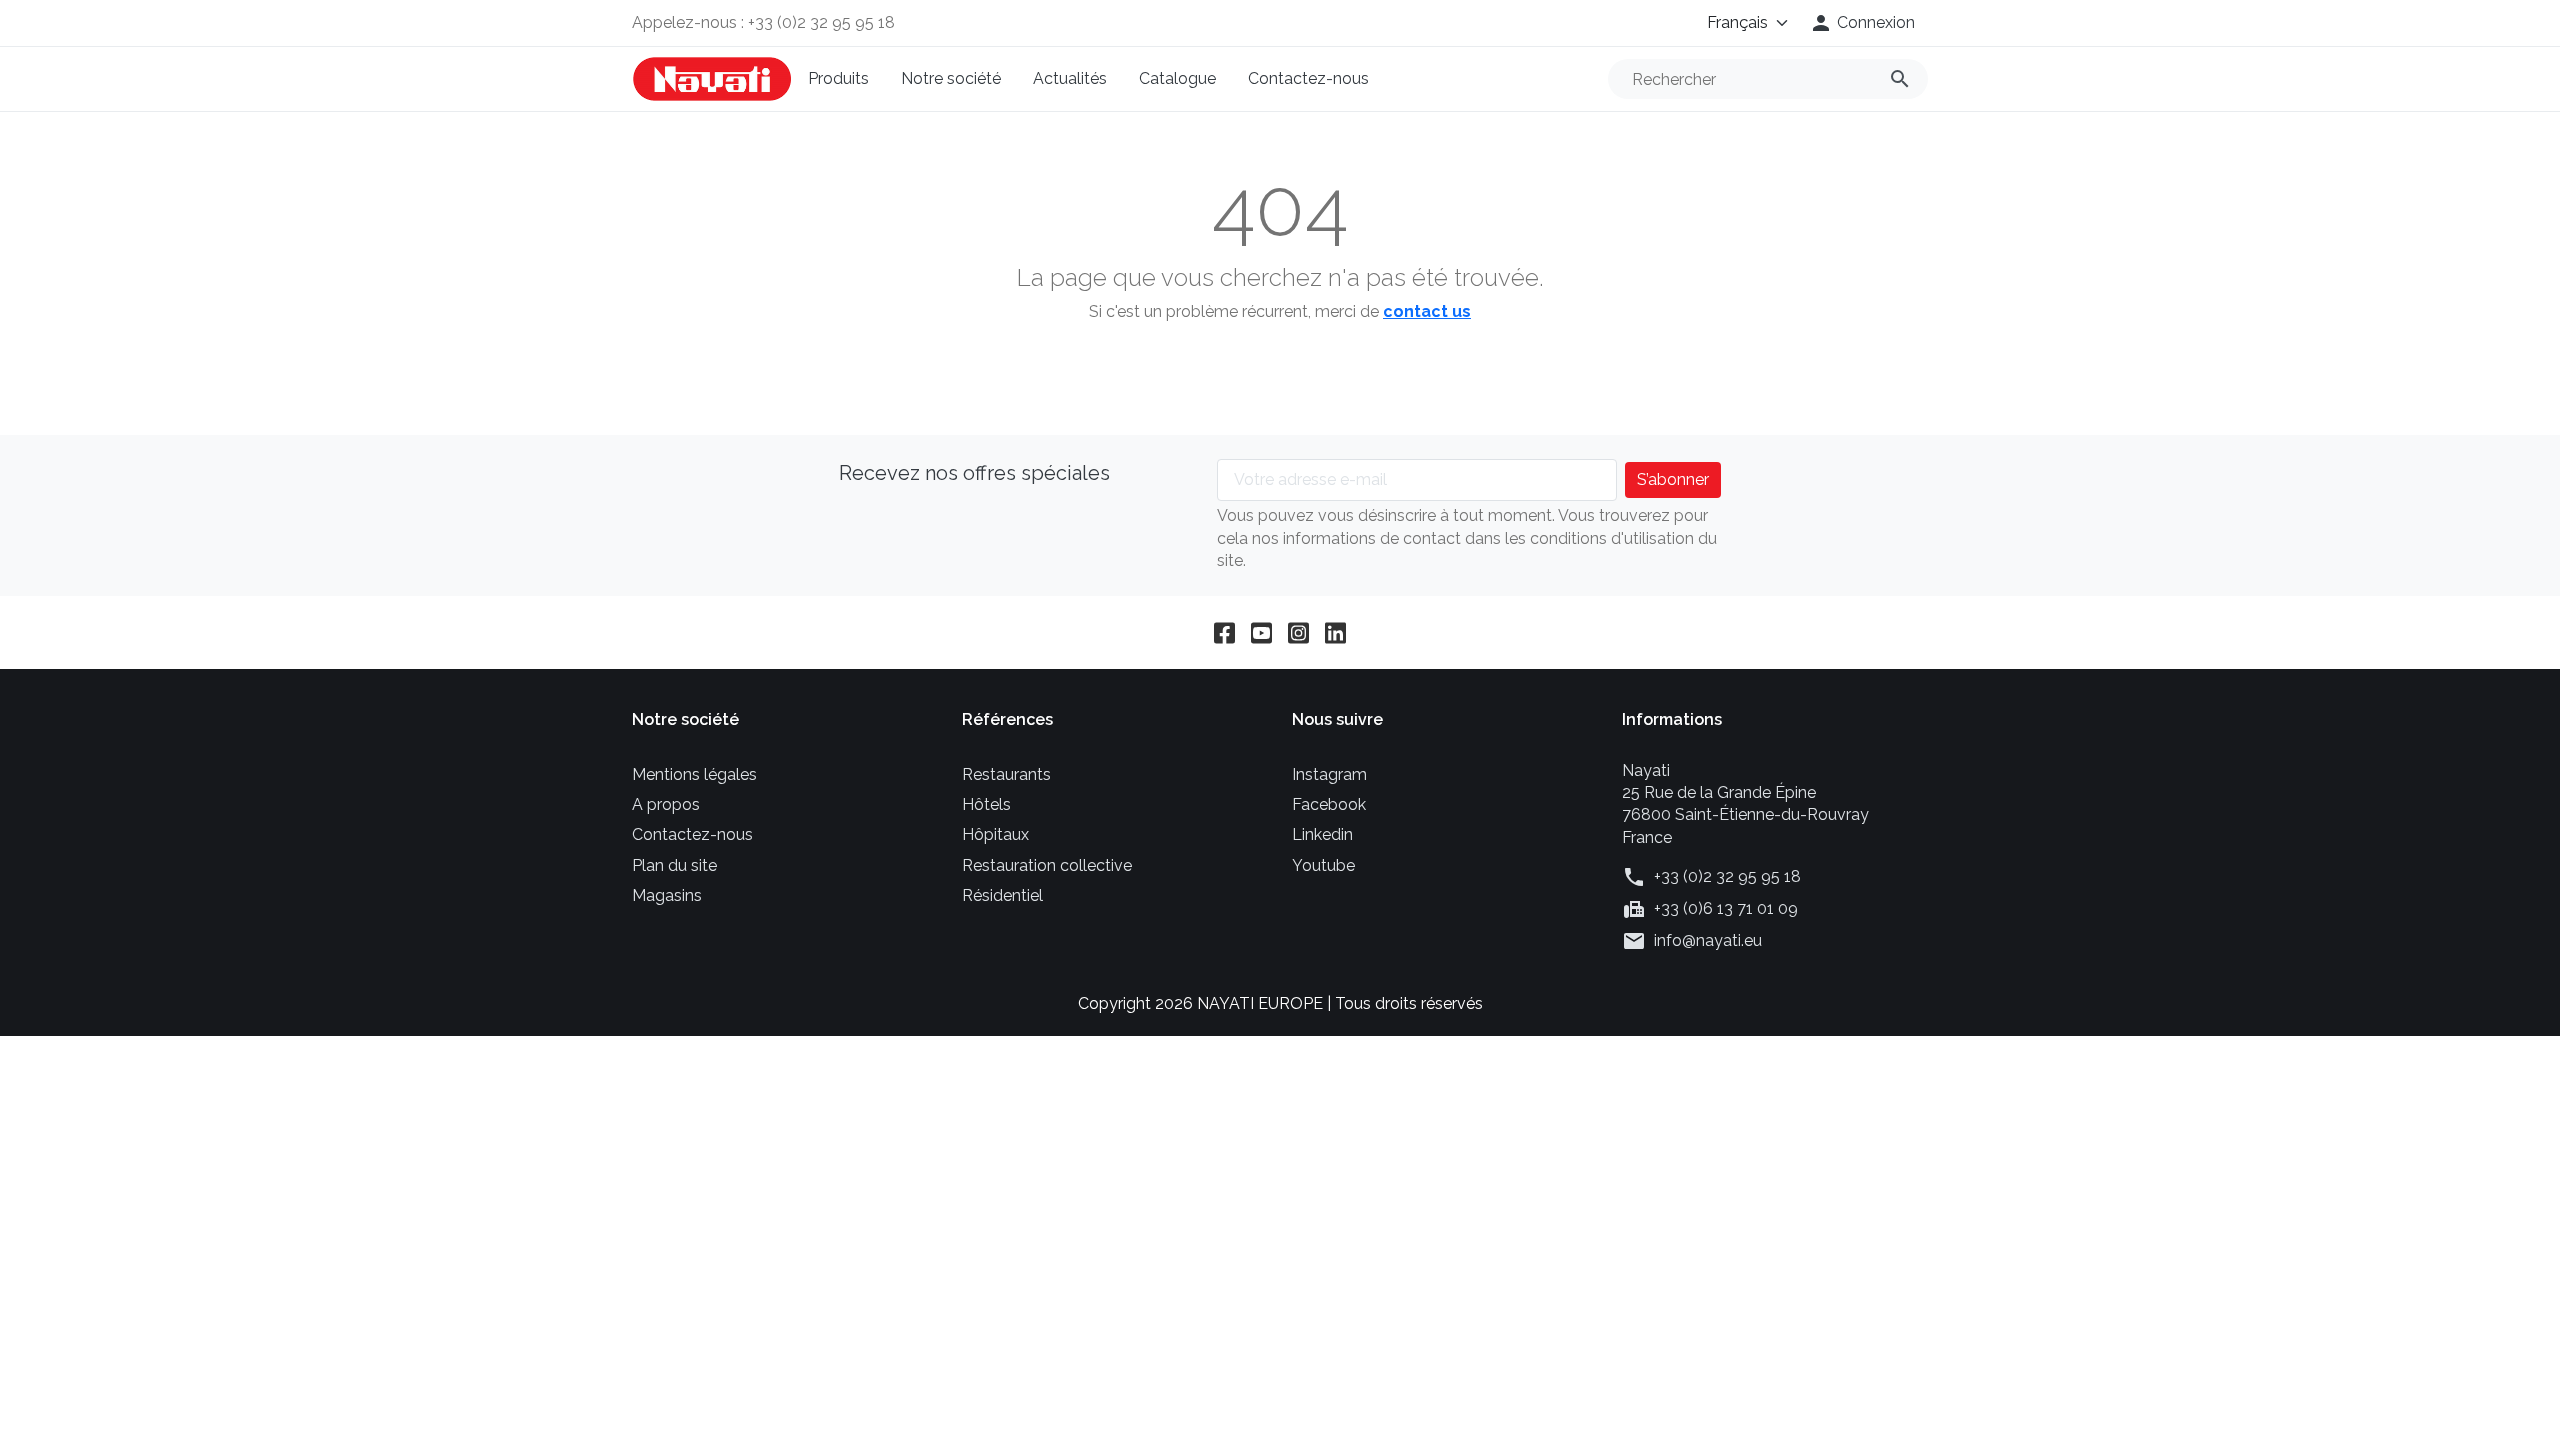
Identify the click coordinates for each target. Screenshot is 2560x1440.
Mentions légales (694, 774)
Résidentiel (1002, 895)
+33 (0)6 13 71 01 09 (1726, 908)
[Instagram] (1298, 632)
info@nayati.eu (1708, 940)
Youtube (1323, 865)
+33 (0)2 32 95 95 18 (1727, 876)
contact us (1427, 311)
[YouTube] (1261, 632)
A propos (666, 804)
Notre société (951, 78)
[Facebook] (1224, 632)
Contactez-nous (1308, 78)
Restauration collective (1047, 865)
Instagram (1329, 774)
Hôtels (986, 804)
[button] (1862, 23)
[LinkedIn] (1335, 632)
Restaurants (1006, 774)
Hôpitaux (995, 834)
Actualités (1070, 78)
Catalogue (1177, 78)
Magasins (667, 895)
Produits (838, 78)
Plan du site (674, 865)
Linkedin (1322, 834)
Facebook (1329, 804)
